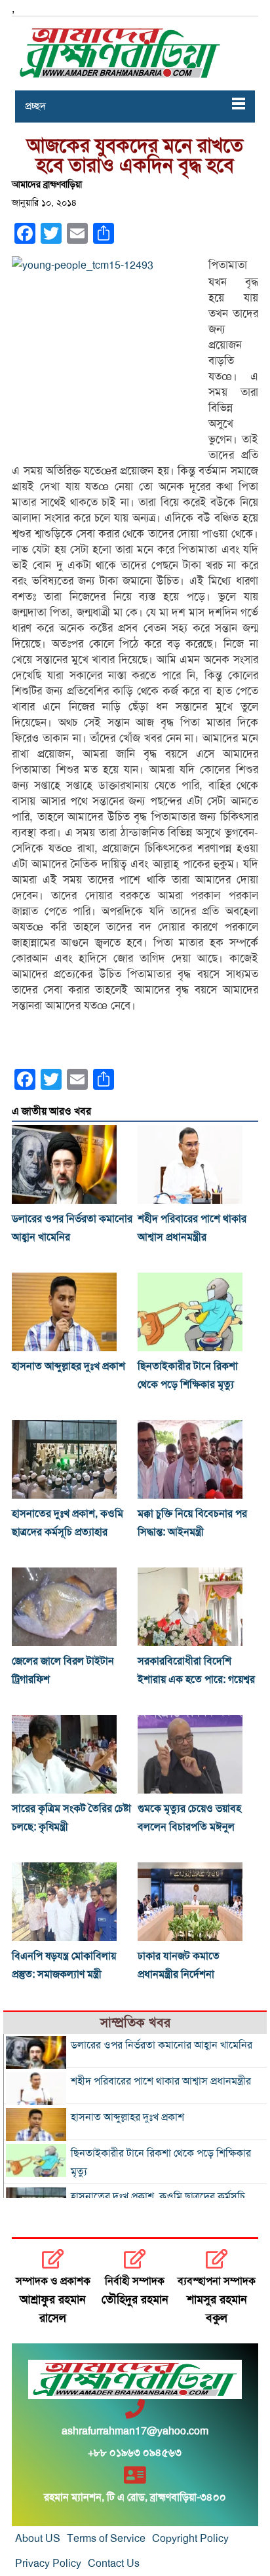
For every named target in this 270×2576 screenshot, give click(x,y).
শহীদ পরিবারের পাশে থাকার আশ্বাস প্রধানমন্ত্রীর (161, 2081)
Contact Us (114, 2564)
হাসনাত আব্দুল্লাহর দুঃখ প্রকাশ (68, 1366)
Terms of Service (106, 2539)
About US (38, 2539)
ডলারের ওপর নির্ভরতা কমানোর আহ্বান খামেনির (162, 2045)
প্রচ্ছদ (35, 106)
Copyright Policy (190, 2539)
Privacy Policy (48, 2564)
